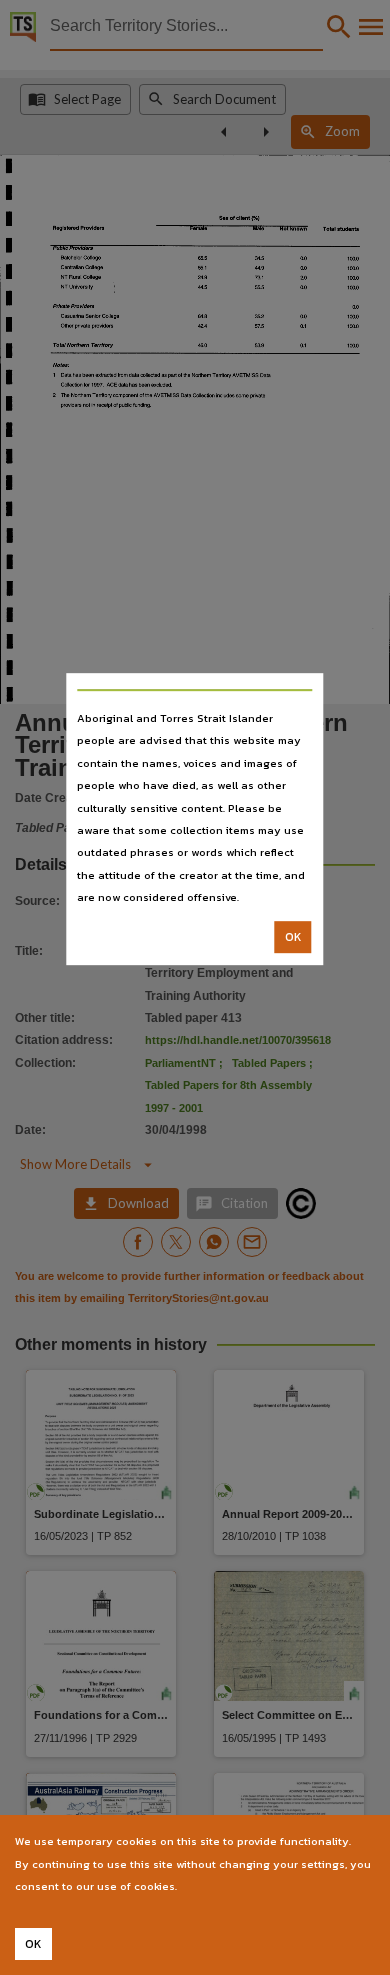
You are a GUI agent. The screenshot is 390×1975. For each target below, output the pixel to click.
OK (293, 937)
